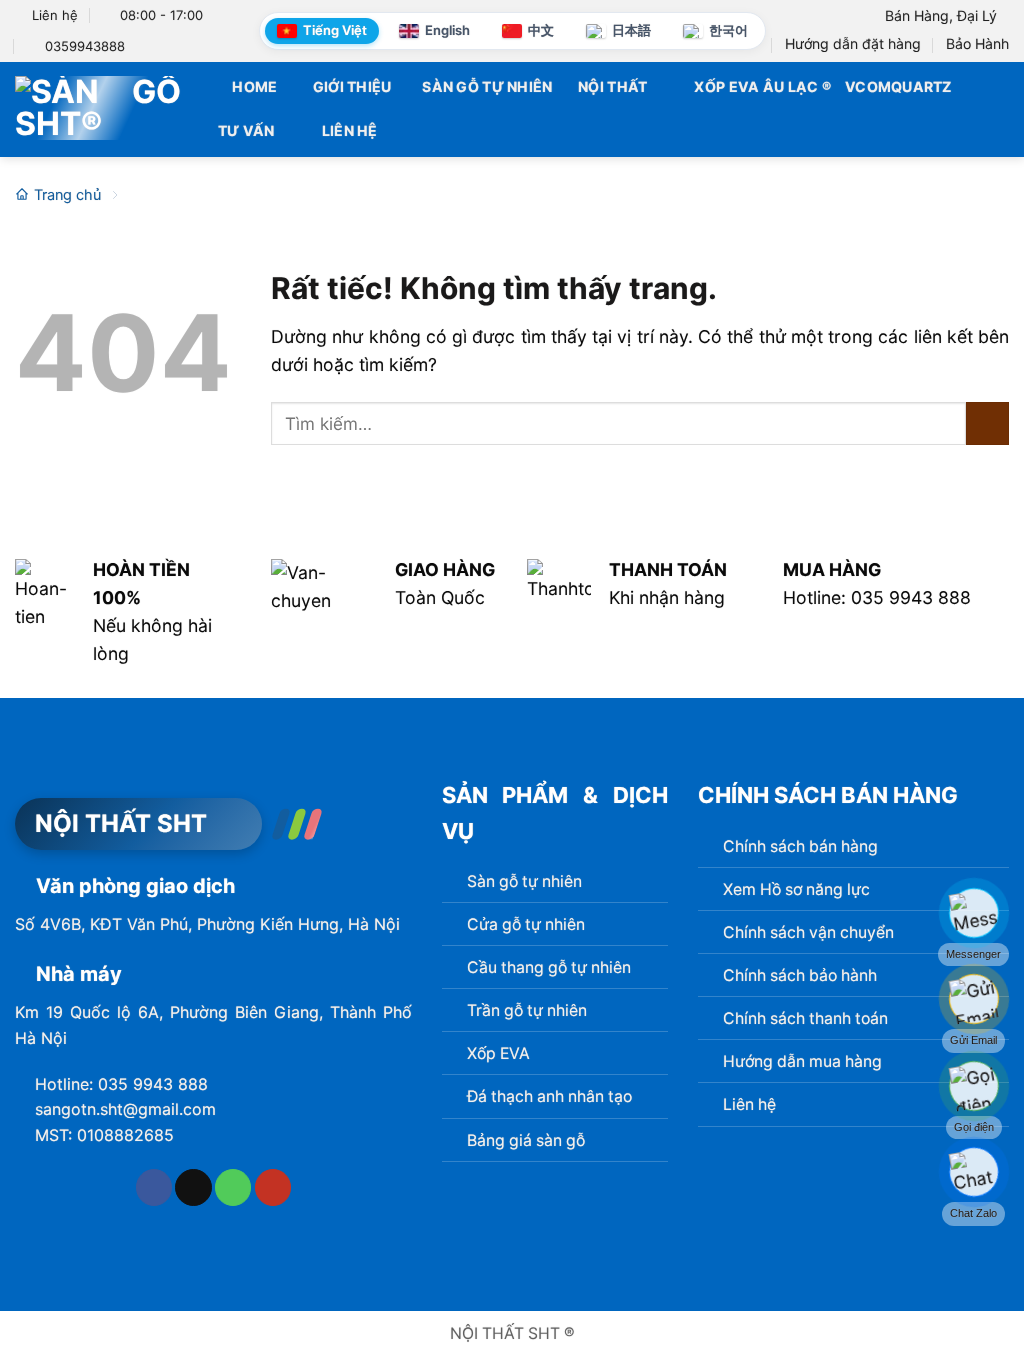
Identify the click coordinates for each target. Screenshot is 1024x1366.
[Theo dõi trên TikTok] (193, 1187)
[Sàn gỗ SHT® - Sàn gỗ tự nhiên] (98, 108)
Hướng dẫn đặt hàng (853, 43)
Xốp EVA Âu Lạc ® (762, 86)
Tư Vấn (246, 130)
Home (254, 86)
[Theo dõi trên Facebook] (154, 1187)
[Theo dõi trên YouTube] (273, 1187)
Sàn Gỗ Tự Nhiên (487, 86)
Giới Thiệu (352, 86)
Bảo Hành (977, 43)
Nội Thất (612, 86)
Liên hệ (349, 130)
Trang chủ (67, 195)
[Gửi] (987, 423)
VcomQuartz (898, 86)
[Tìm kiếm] (1000, 109)
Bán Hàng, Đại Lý (941, 15)
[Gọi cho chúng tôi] (233, 1187)
